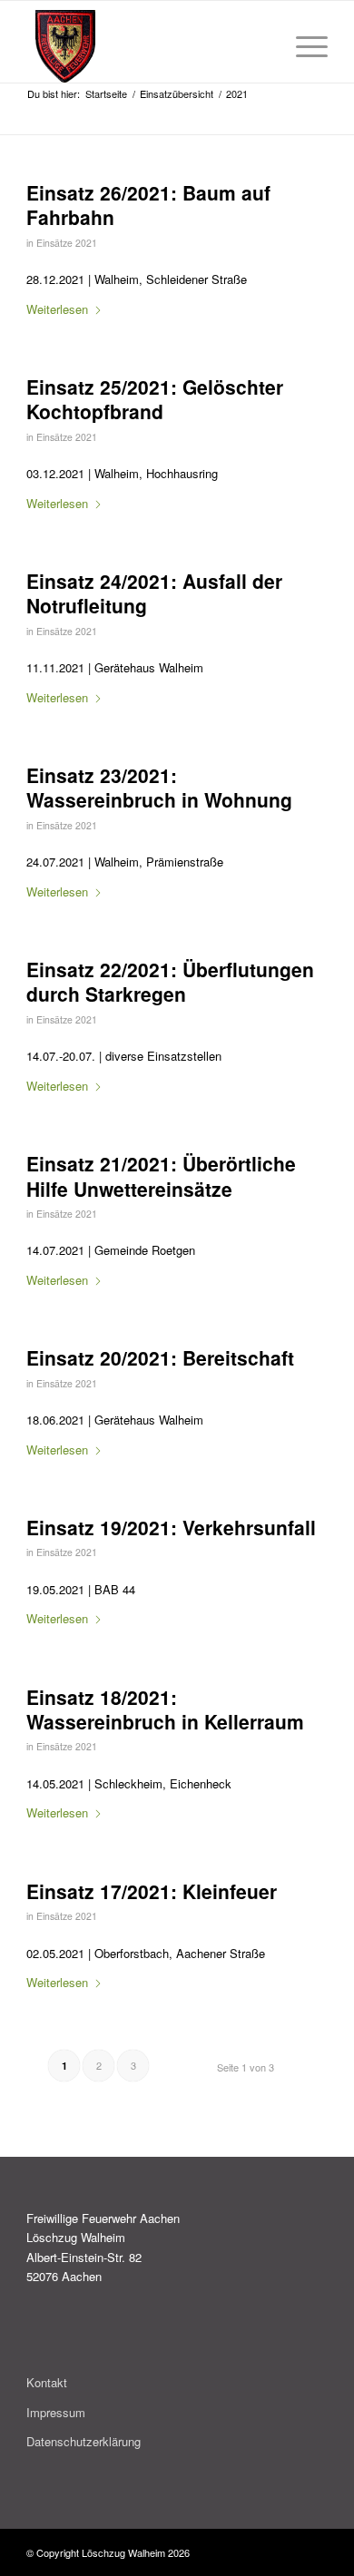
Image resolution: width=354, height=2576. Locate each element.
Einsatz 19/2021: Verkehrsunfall (171, 1527)
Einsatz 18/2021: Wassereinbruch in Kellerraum (165, 1709)
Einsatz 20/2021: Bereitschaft (160, 1357)
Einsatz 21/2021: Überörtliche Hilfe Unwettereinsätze (161, 1175)
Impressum (56, 2412)
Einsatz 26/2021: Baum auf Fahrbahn (148, 205)
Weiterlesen (57, 309)
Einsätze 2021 (67, 243)
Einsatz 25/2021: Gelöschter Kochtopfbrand (155, 399)
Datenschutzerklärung (84, 2441)
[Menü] (303, 46)
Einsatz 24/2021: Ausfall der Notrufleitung (154, 593)
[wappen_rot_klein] (156, 46)
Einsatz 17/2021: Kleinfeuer (152, 1891)
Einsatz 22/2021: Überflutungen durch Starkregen (170, 981)
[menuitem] (303, 46)
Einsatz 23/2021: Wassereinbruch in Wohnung (159, 787)
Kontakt (47, 2382)
